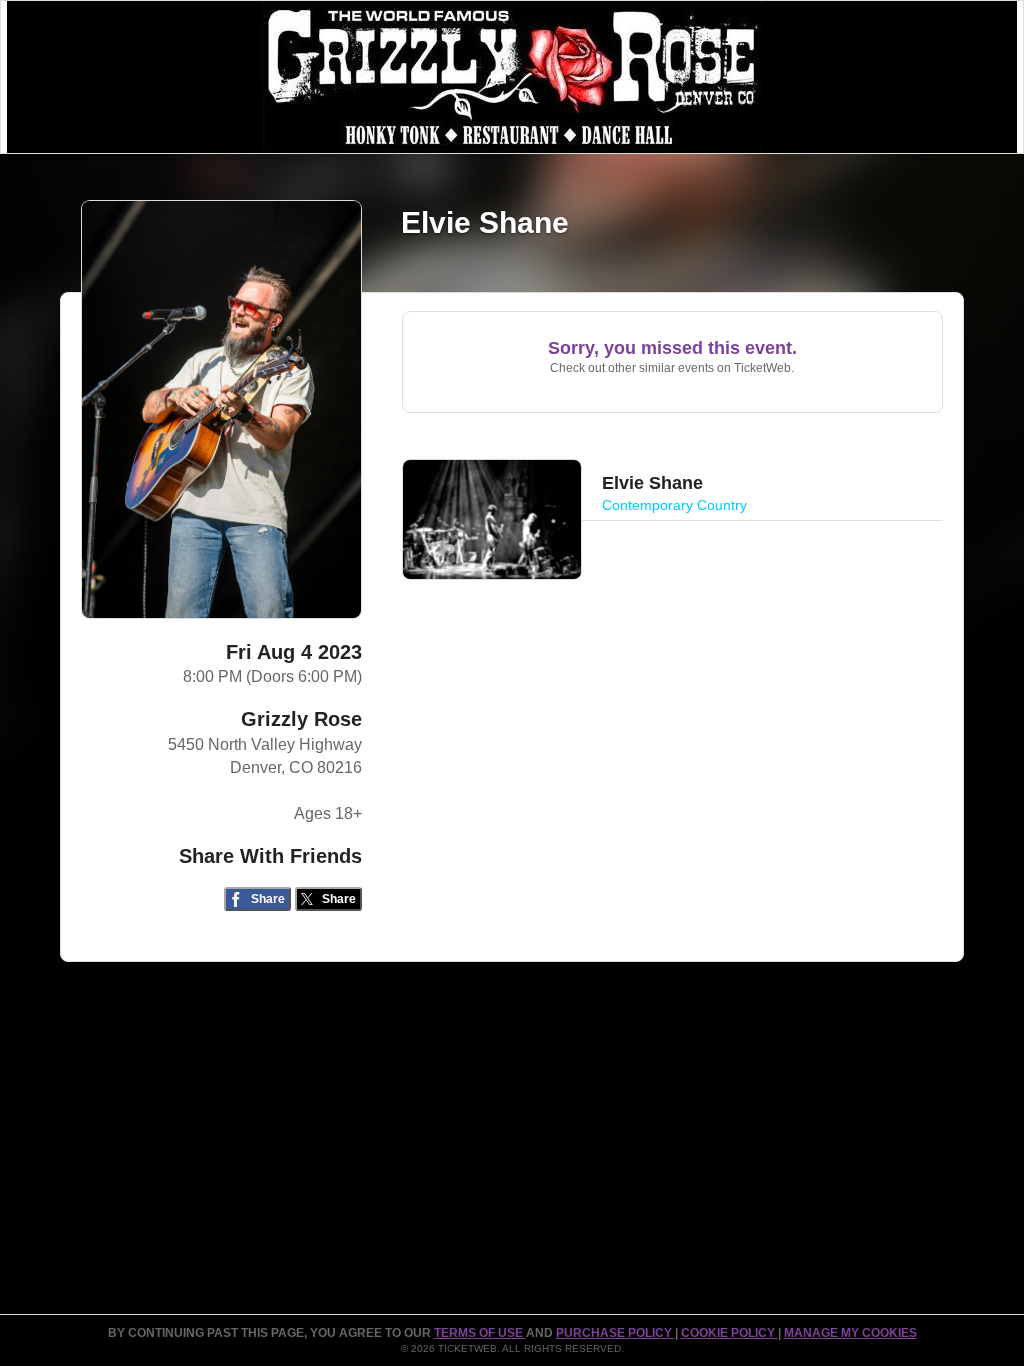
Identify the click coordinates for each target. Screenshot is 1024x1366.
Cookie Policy (729, 1333)
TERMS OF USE (480, 1333)
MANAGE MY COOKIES (850, 1333)
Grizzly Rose (301, 719)
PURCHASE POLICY (615, 1333)
